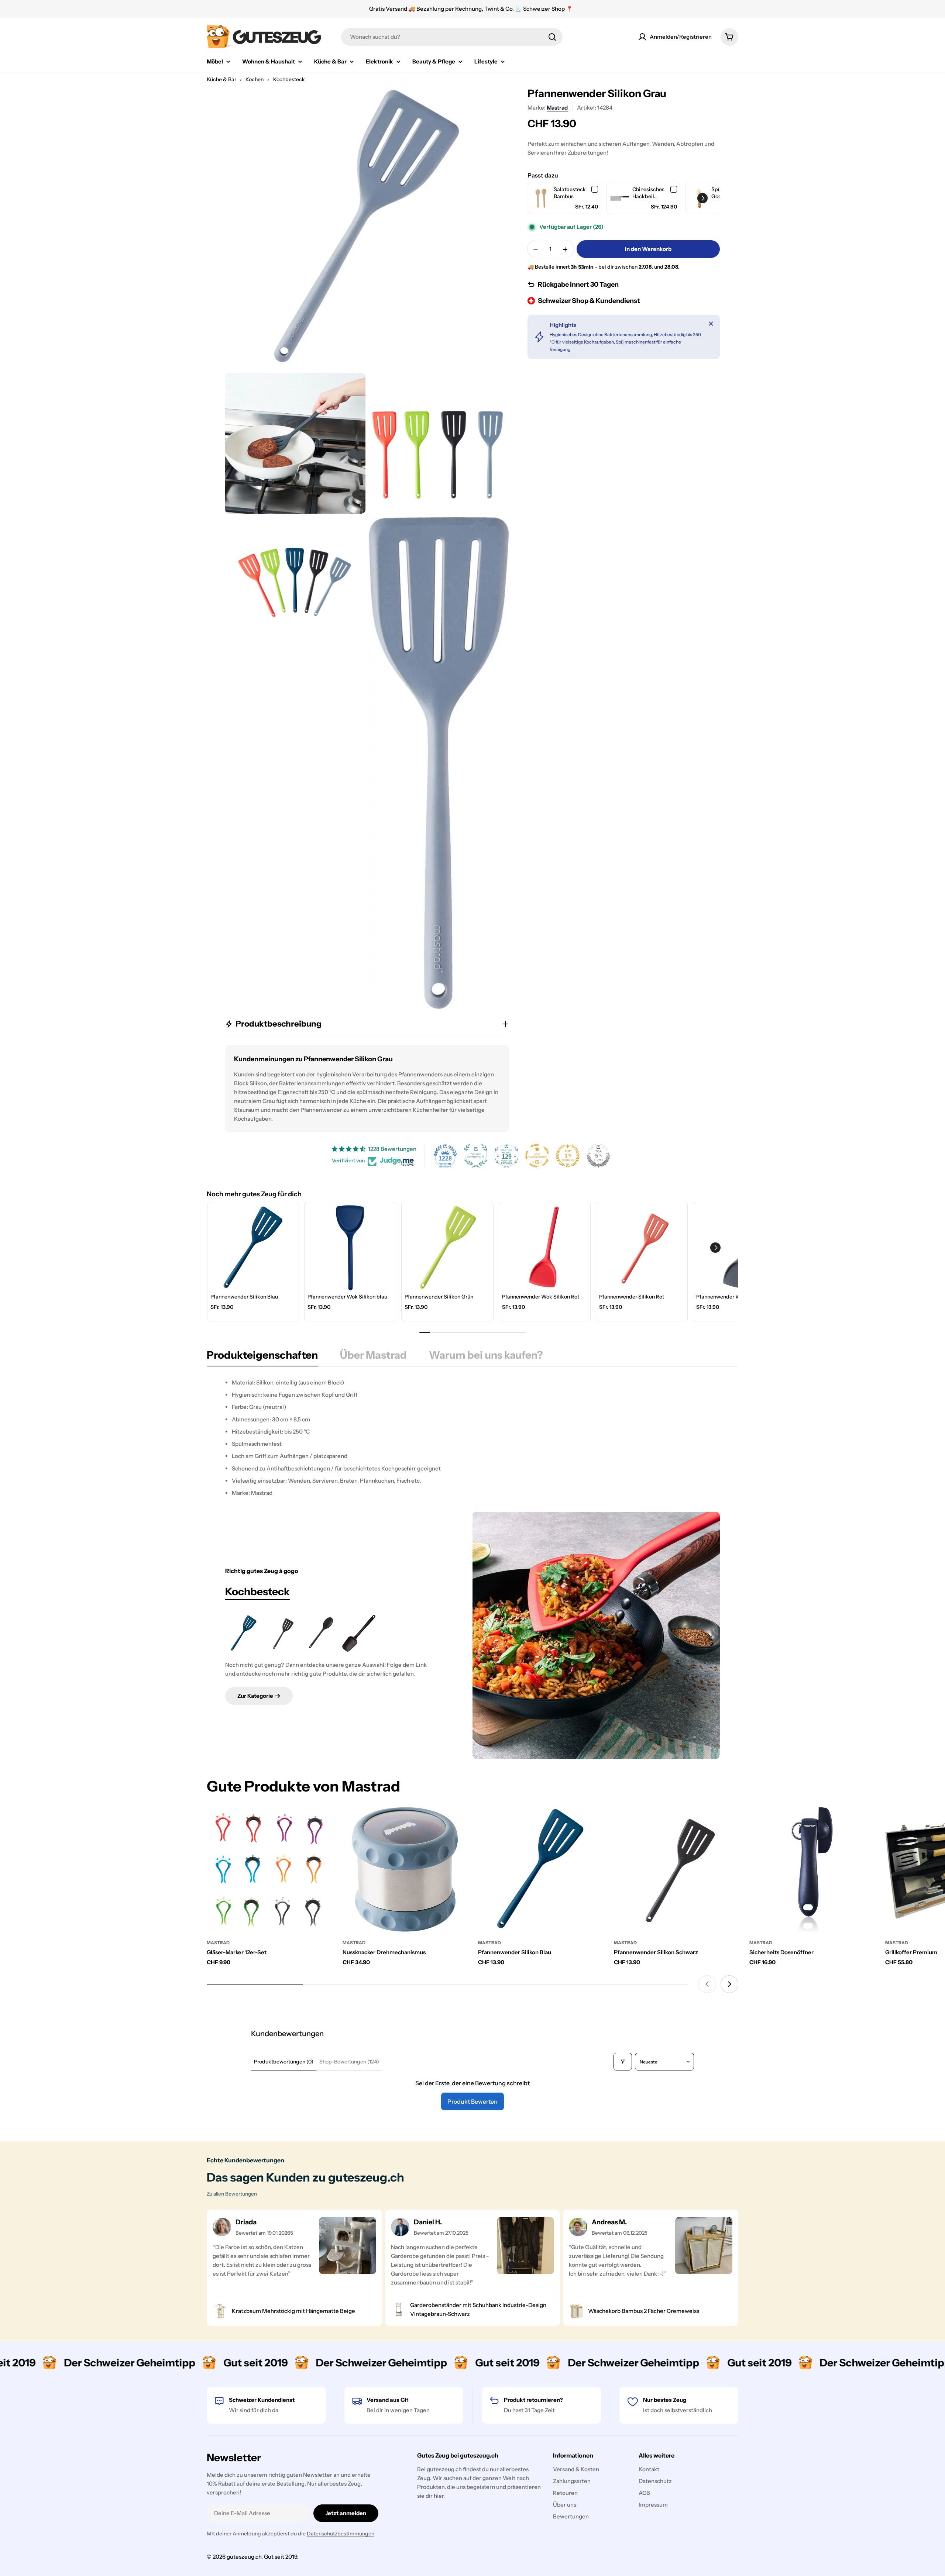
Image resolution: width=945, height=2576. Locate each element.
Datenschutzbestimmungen (341, 2534)
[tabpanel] (472, 1438)
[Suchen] (552, 37)
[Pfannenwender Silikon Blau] (244, 1633)
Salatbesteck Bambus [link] (570, 193)
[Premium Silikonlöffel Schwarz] (359, 1633)
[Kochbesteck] (596, 1635)
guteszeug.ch (244, 2557)
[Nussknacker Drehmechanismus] (405, 1869)
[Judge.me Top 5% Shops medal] (598, 1156)
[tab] (262, 1357)
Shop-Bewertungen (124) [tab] (349, 2062)
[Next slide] (729, 1984)
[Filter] (623, 2062)
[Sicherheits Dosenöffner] (812, 1869)
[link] (541, 198)
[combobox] (452, 37)
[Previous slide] (707, 1984)
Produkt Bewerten (472, 2101)
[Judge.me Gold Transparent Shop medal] (537, 1156)
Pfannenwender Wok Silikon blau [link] (347, 1297)
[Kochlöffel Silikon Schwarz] (320, 1633)
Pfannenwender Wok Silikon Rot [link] (541, 1297)
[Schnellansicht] (321, 1823)
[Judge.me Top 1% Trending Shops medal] (568, 1156)
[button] (702, 198)
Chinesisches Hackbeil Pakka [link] (648, 193)
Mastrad (557, 108)
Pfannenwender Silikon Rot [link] (632, 1297)
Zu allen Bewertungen (232, 2194)
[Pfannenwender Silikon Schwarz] (282, 1633)
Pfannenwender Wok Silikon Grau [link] (737, 1297)
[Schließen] (711, 324)
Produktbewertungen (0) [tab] (284, 2062)
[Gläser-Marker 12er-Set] (269, 1869)
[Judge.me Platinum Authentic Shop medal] (476, 1156)
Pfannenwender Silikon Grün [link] (439, 1297)
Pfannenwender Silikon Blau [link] (244, 1297)
